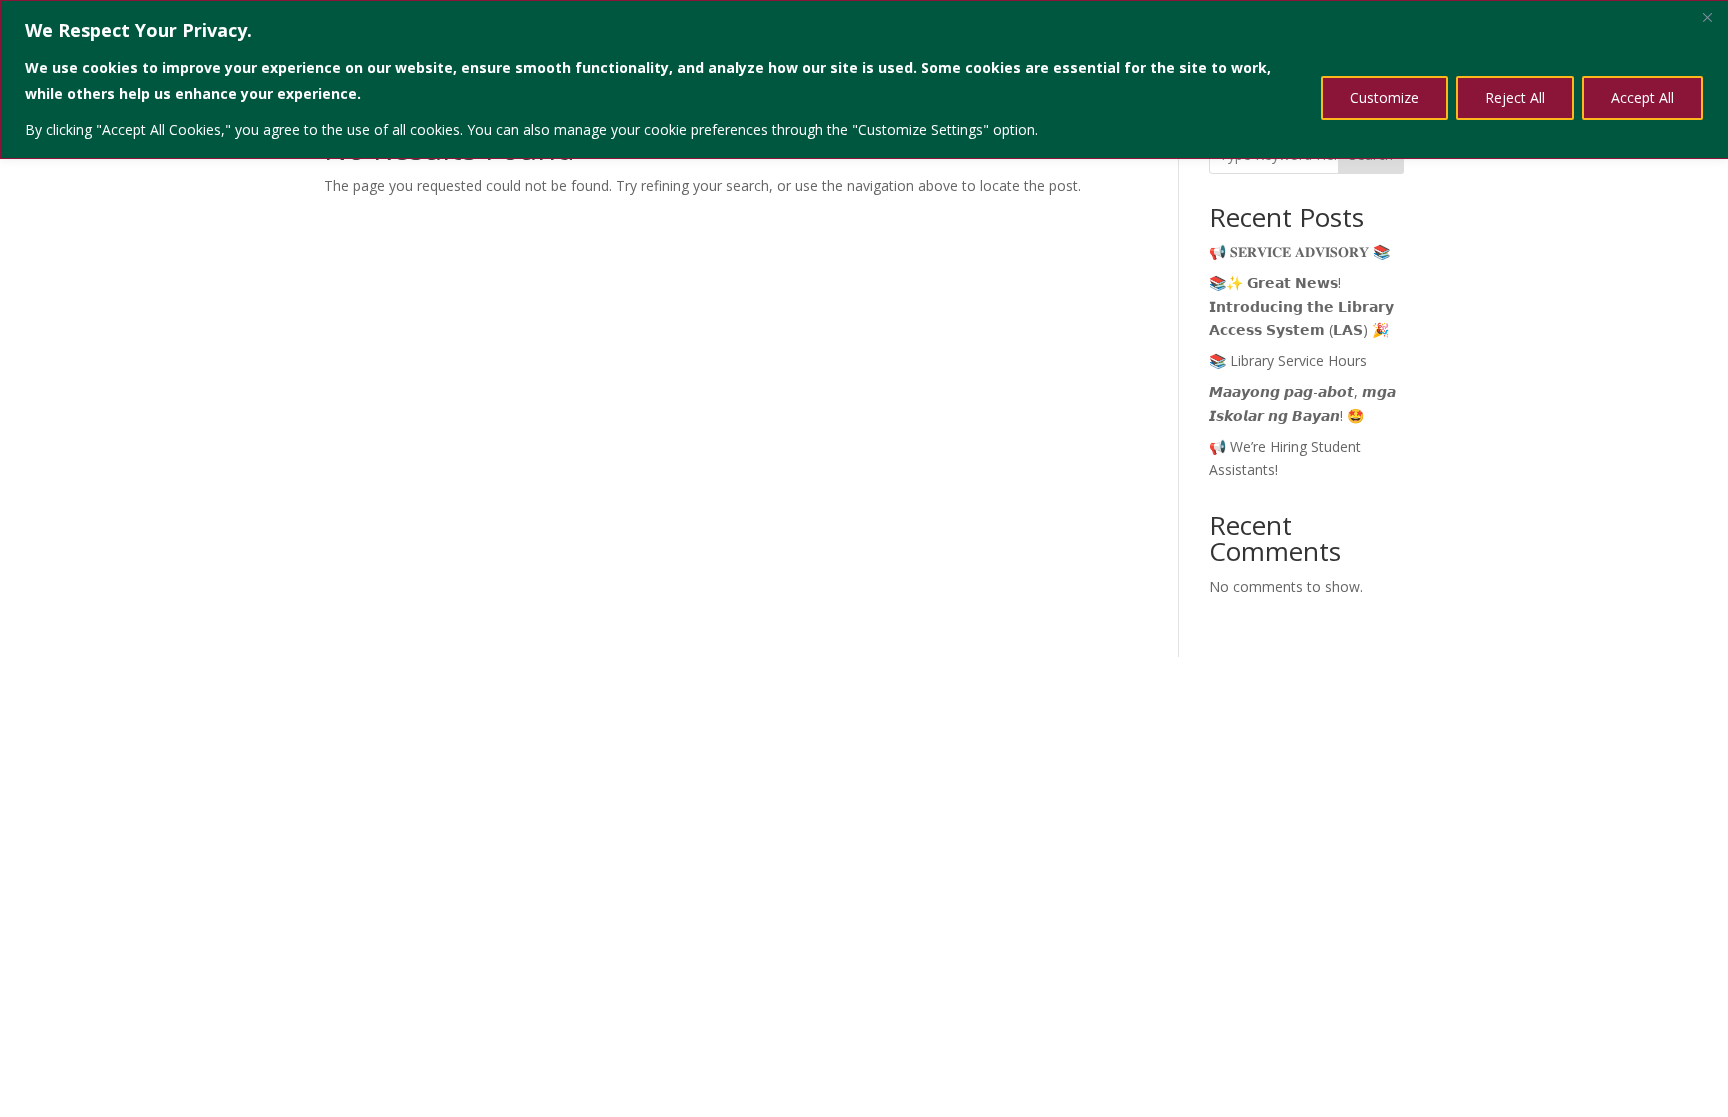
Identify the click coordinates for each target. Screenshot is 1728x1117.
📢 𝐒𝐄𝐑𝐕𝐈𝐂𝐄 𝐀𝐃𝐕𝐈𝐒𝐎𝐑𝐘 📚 (1299, 251)
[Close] (1707, 17)
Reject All (1515, 97)
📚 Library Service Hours (1288, 360)
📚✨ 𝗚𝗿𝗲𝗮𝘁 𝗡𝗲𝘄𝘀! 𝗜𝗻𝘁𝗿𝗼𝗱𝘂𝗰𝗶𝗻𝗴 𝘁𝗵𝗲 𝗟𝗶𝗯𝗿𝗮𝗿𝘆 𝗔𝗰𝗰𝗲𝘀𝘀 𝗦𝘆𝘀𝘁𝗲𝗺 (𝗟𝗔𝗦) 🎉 (1301, 306)
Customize (1384, 97)
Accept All (1642, 97)
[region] (864, 79)
